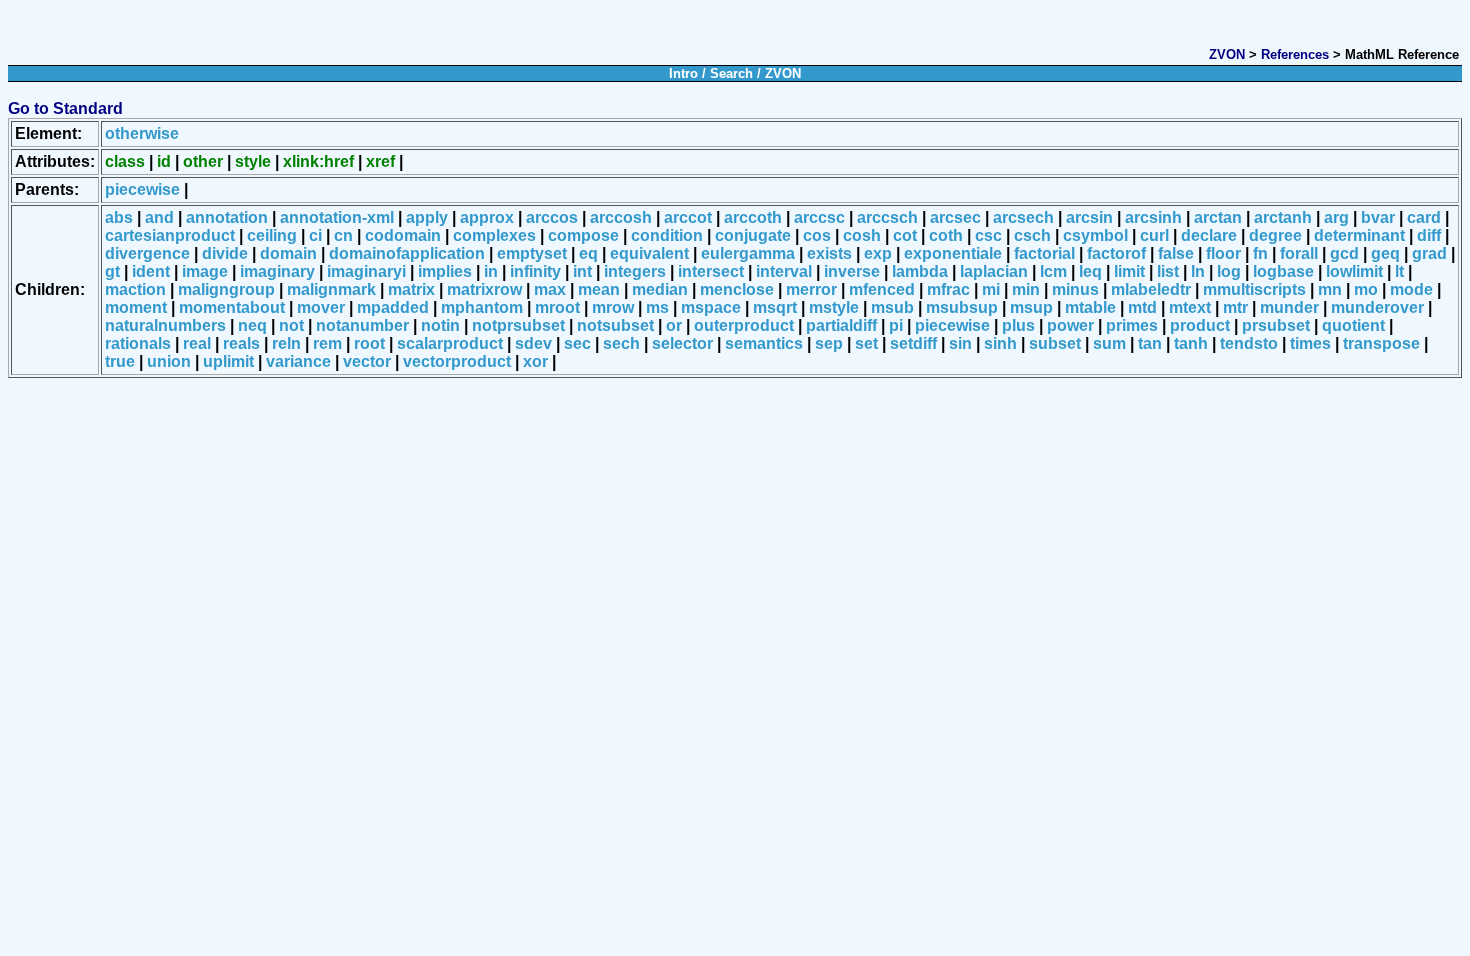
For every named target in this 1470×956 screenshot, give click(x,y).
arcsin (1089, 217)
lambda (920, 271)
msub (892, 307)
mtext (1190, 307)
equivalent (649, 253)
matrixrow (484, 289)
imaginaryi (366, 271)
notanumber (362, 325)
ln (1198, 271)
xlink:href (318, 161)
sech (621, 343)
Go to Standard (65, 108)
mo (1366, 289)
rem (327, 343)
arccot (688, 217)
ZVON (1227, 54)
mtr (1235, 307)
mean (599, 289)
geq (1385, 253)
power (1070, 325)
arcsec (955, 217)
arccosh (621, 217)
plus (1018, 325)
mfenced (882, 289)
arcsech (1023, 217)
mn (1330, 289)
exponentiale (953, 253)
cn (343, 235)
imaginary (277, 271)
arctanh (1283, 217)
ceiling (272, 235)
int (582, 271)
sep (829, 343)
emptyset (532, 253)
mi (991, 289)
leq (1090, 271)
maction (135, 289)
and (159, 217)
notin (440, 325)
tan (1150, 343)
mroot (557, 307)
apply (427, 217)
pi (896, 325)
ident (151, 271)
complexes (494, 235)
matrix (411, 289)
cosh (862, 235)
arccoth (753, 217)
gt (112, 271)
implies (445, 271)
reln (286, 343)
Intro (683, 73)
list (1168, 271)
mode (1411, 289)
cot (905, 235)
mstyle (834, 307)
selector (682, 343)
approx (487, 217)
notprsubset (518, 325)
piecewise (142, 189)
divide (225, 253)
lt (1399, 271)
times (1310, 343)
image (205, 271)
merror (811, 289)
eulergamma (748, 253)
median (660, 289)
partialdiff (841, 325)
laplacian (994, 271)
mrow (613, 307)
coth (946, 235)
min (1026, 289)
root (369, 343)
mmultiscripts (1254, 289)
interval (784, 271)
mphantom (482, 307)
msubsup (962, 307)
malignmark (331, 289)
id (164, 161)
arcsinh (1153, 217)
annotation (227, 217)
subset (1055, 343)
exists (829, 253)
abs (119, 217)
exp (878, 253)
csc (988, 235)
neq (252, 325)
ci (315, 235)
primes (1132, 325)
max (550, 289)
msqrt (775, 307)
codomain (403, 235)
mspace (711, 307)
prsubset (1276, 325)
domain (288, 253)
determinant (1359, 235)
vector (367, 361)
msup (1031, 307)
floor (1223, 253)
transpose (1381, 343)
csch (1032, 235)
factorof (1116, 253)
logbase (1283, 271)
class (125, 161)
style (253, 161)
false (1176, 253)
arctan (1218, 217)
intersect (711, 271)
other (203, 161)
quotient (1353, 325)
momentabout (232, 307)
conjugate (753, 235)
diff (1429, 235)
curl (1154, 235)
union (169, 361)
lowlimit (1354, 271)
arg (1336, 217)
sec (577, 343)
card (1424, 217)
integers (635, 271)
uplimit (228, 361)
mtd (1142, 307)
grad (1429, 253)
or (674, 325)
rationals (138, 343)
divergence (147, 253)
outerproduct (744, 325)
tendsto (1249, 343)
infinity (535, 271)
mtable (1090, 307)
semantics (764, 343)
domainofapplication (407, 253)
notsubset (615, 325)
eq (588, 253)
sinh (1000, 343)
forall (1299, 253)
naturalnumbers (165, 325)
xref (380, 161)
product (1200, 325)
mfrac (948, 289)
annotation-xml (337, 217)
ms (657, 307)
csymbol (1095, 235)
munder (1289, 307)
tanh (1191, 343)
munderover (1377, 307)
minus (1075, 289)
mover (321, 307)
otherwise (142, 133)
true (120, 361)
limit (1129, 271)
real (197, 343)
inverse (852, 271)
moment (136, 307)
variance (298, 361)
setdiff (913, 343)
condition (667, 235)
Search (731, 73)
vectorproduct (457, 361)
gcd (1344, 253)
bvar (1378, 217)
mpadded (393, 307)
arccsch (887, 217)
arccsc (819, 217)
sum (1109, 343)
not (291, 325)
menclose (737, 289)
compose (583, 235)
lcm (1053, 271)
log (1229, 271)
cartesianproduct (170, 235)
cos (817, 235)
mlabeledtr (1151, 289)
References (1295, 54)
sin (960, 343)
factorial (1044, 253)
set (866, 343)
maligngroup (226, 289)
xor (535, 361)
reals (241, 343)
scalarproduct (450, 343)
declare (1209, 235)
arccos (552, 217)
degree (1275, 235)
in (491, 271)
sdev (533, 343)
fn (1260, 253)
